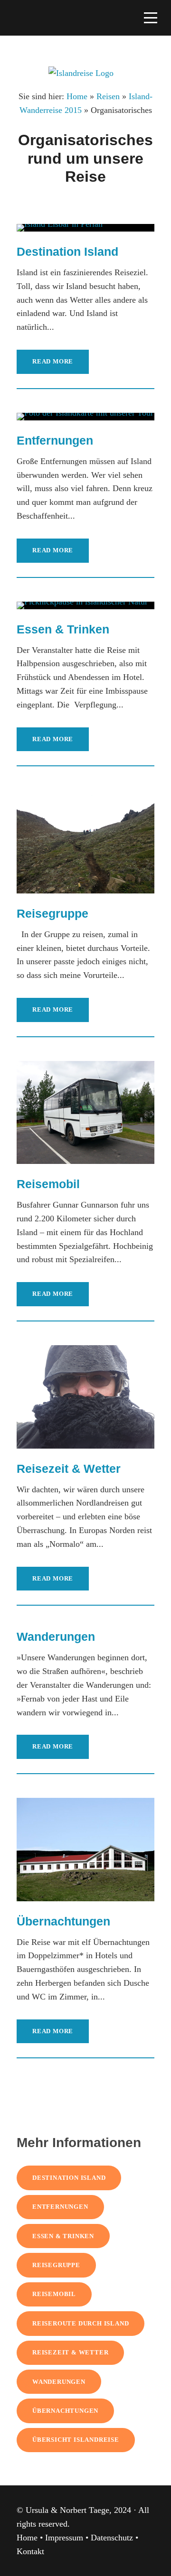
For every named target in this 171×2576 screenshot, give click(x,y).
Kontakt (30, 2551)
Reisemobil (48, 1184)
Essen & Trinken (63, 629)
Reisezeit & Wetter (69, 1469)
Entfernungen (55, 440)
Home (77, 96)
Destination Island (67, 251)
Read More (53, 361)
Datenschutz (112, 2538)
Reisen (108, 96)
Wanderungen (56, 1637)
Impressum (64, 2538)
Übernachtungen (63, 1921)
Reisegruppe (52, 913)
